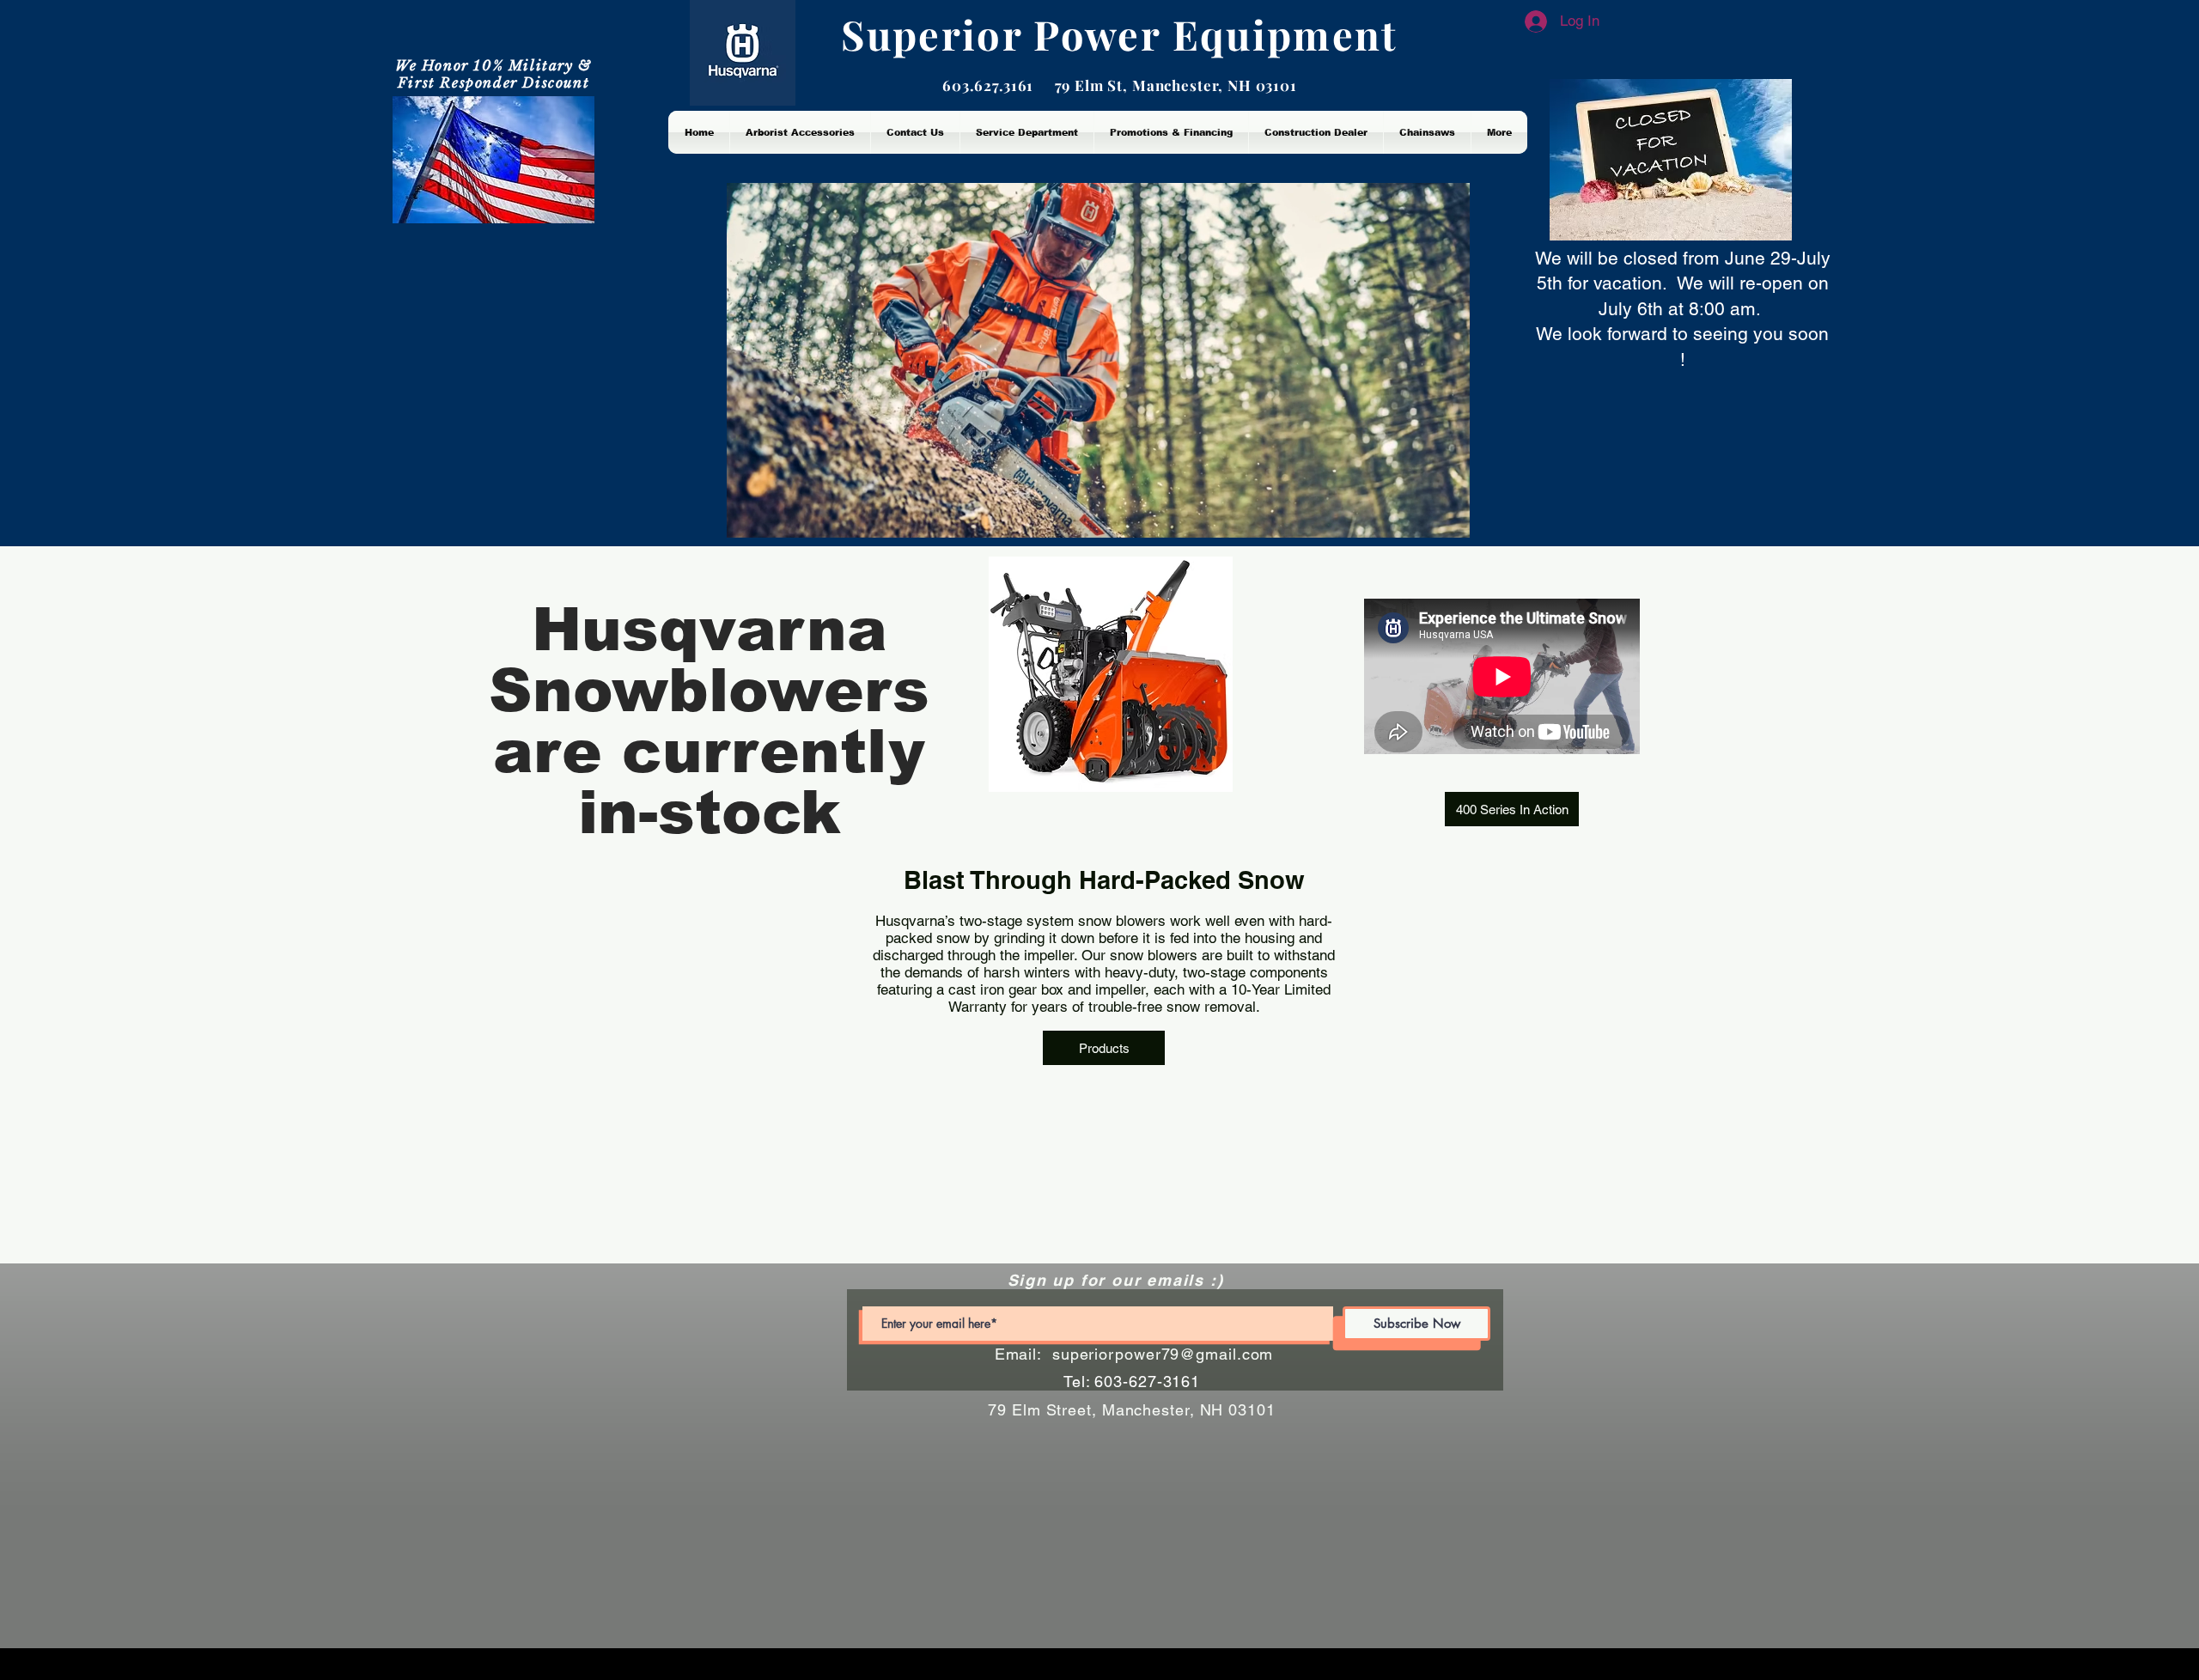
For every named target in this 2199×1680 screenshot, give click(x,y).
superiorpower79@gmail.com (1163, 1354)
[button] (1512, 809)
